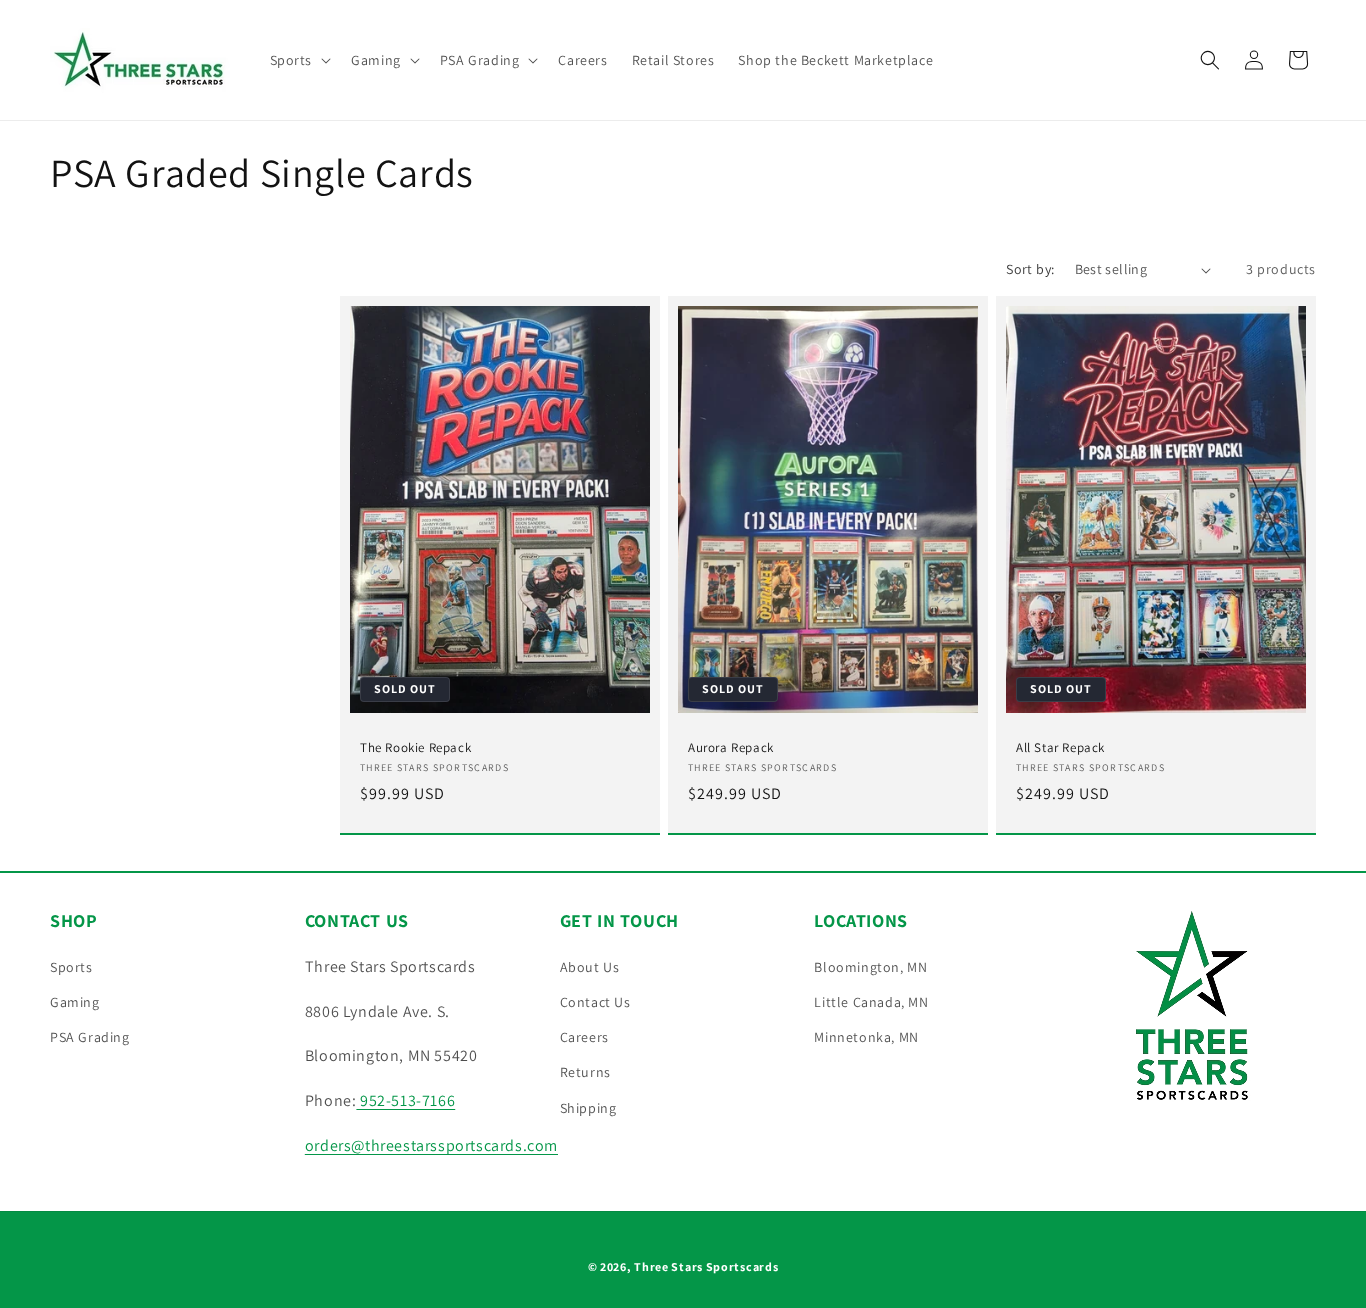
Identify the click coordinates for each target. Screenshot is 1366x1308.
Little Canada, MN (871, 1002)
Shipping (588, 1108)
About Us (590, 967)
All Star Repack (1060, 748)
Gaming (75, 1002)
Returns (585, 1072)
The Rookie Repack (415, 748)
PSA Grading (90, 1037)
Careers (584, 1037)
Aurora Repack (731, 748)
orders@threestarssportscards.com (431, 1145)
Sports (71, 967)
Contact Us (595, 1002)
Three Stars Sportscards (706, 1266)
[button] (299, 60)
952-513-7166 (405, 1100)
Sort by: (1030, 269)
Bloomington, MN (870, 967)
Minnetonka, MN (866, 1037)
